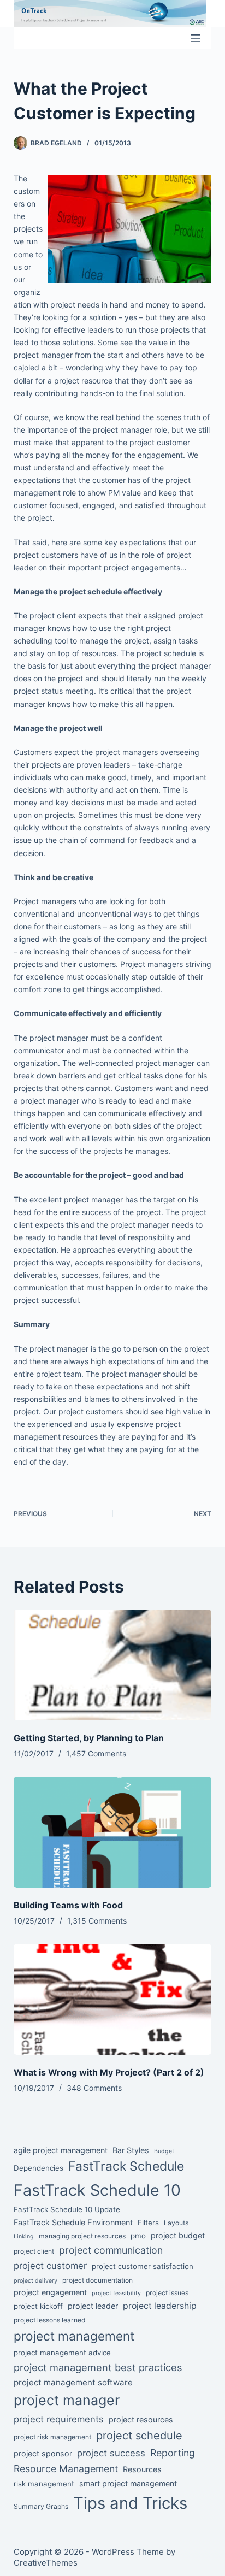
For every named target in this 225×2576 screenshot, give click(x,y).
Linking (24, 2236)
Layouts (176, 2223)
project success (111, 2453)
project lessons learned (50, 2320)
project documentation (97, 2280)
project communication (111, 2250)
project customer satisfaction (143, 2266)
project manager (67, 2400)
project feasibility (116, 2293)
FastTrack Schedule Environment (73, 2222)
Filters (148, 2223)
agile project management (61, 2150)
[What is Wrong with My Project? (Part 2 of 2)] (113, 2000)
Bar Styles (131, 2150)
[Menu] (196, 38)
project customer (50, 2266)
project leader (93, 2306)
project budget (178, 2235)
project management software (73, 2382)
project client (34, 2251)
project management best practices (98, 2367)
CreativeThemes (46, 2563)
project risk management (52, 2437)
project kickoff (38, 2306)
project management (74, 2336)
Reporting (173, 2453)
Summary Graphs (41, 2506)
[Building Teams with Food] (113, 1832)
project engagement (50, 2292)
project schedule (139, 2436)
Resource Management (66, 2469)
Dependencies (39, 2168)
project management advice (62, 2353)
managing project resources (82, 2236)
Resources (142, 2469)
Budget (164, 2151)
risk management (44, 2484)
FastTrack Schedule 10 (97, 2190)
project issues (167, 2293)
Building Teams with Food (68, 1905)
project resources (141, 2419)
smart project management (128, 2483)
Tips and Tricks (130, 2503)
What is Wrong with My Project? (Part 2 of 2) (109, 2072)
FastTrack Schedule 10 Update (67, 2209)
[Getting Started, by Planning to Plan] (113, 1665)
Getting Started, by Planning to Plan (89, 1738)
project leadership (160, 2306)
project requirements (59, 2419)
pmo (138, 2236)
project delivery (35, 2281)
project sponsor (43, 2453)
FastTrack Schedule (126, 2166)
